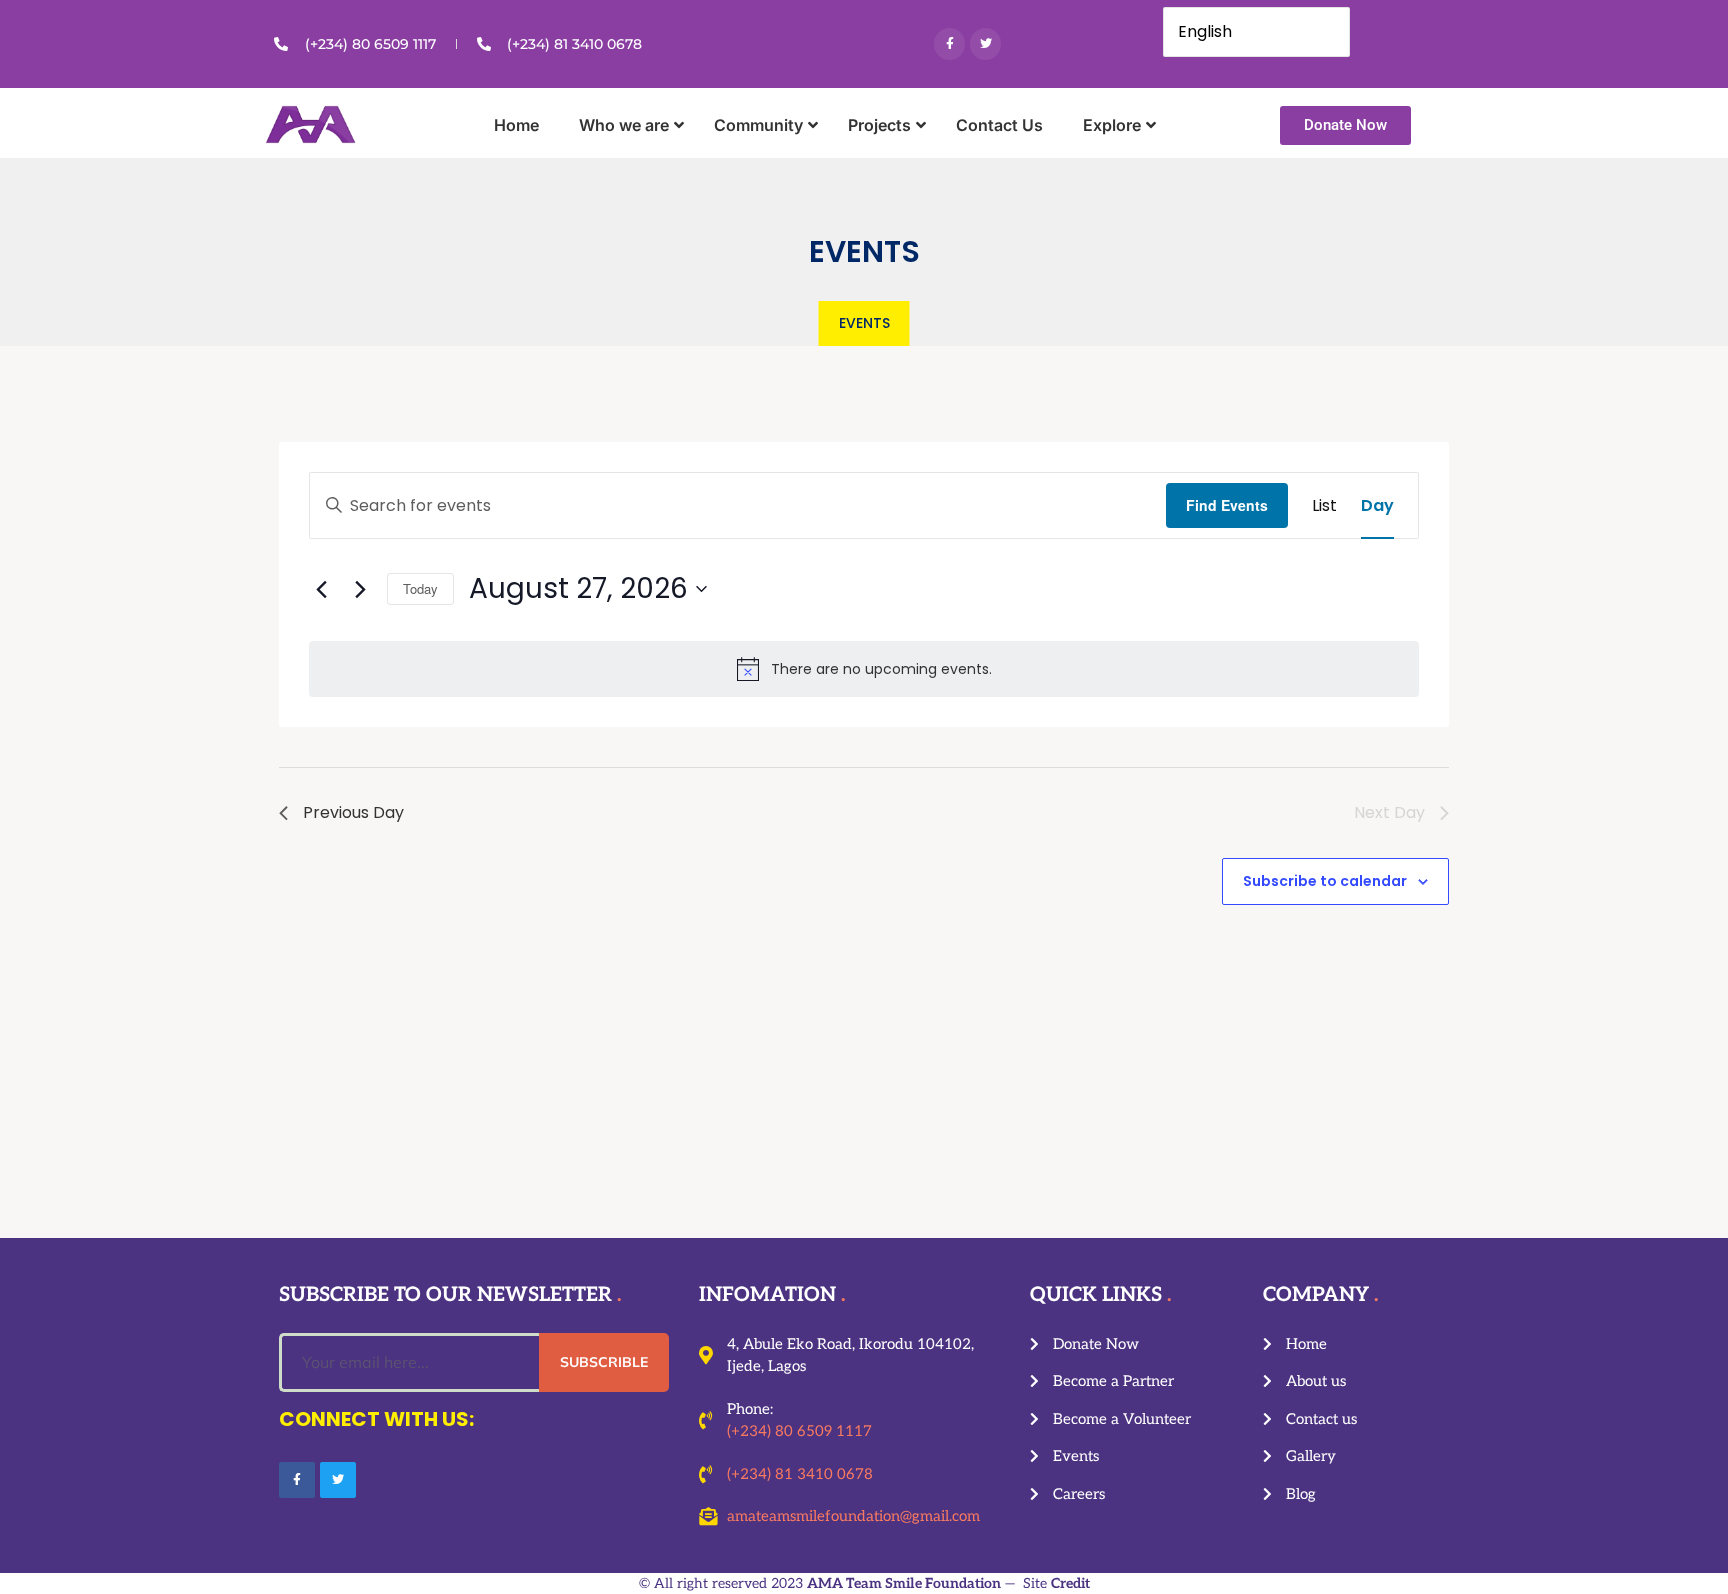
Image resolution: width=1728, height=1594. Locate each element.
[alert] (864, 669)
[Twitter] (985, 43)
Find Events (1227, 505)
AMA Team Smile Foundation (904, 1583)
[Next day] (360, 589)
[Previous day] (321, 589)
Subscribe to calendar (1325, 881)
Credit (1070, 1583)
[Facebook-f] (949, 43)
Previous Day (353, 812)
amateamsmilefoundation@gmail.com (853, 1516)
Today (420, 588)
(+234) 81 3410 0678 (800, 1474)
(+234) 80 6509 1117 (799, 1431)
